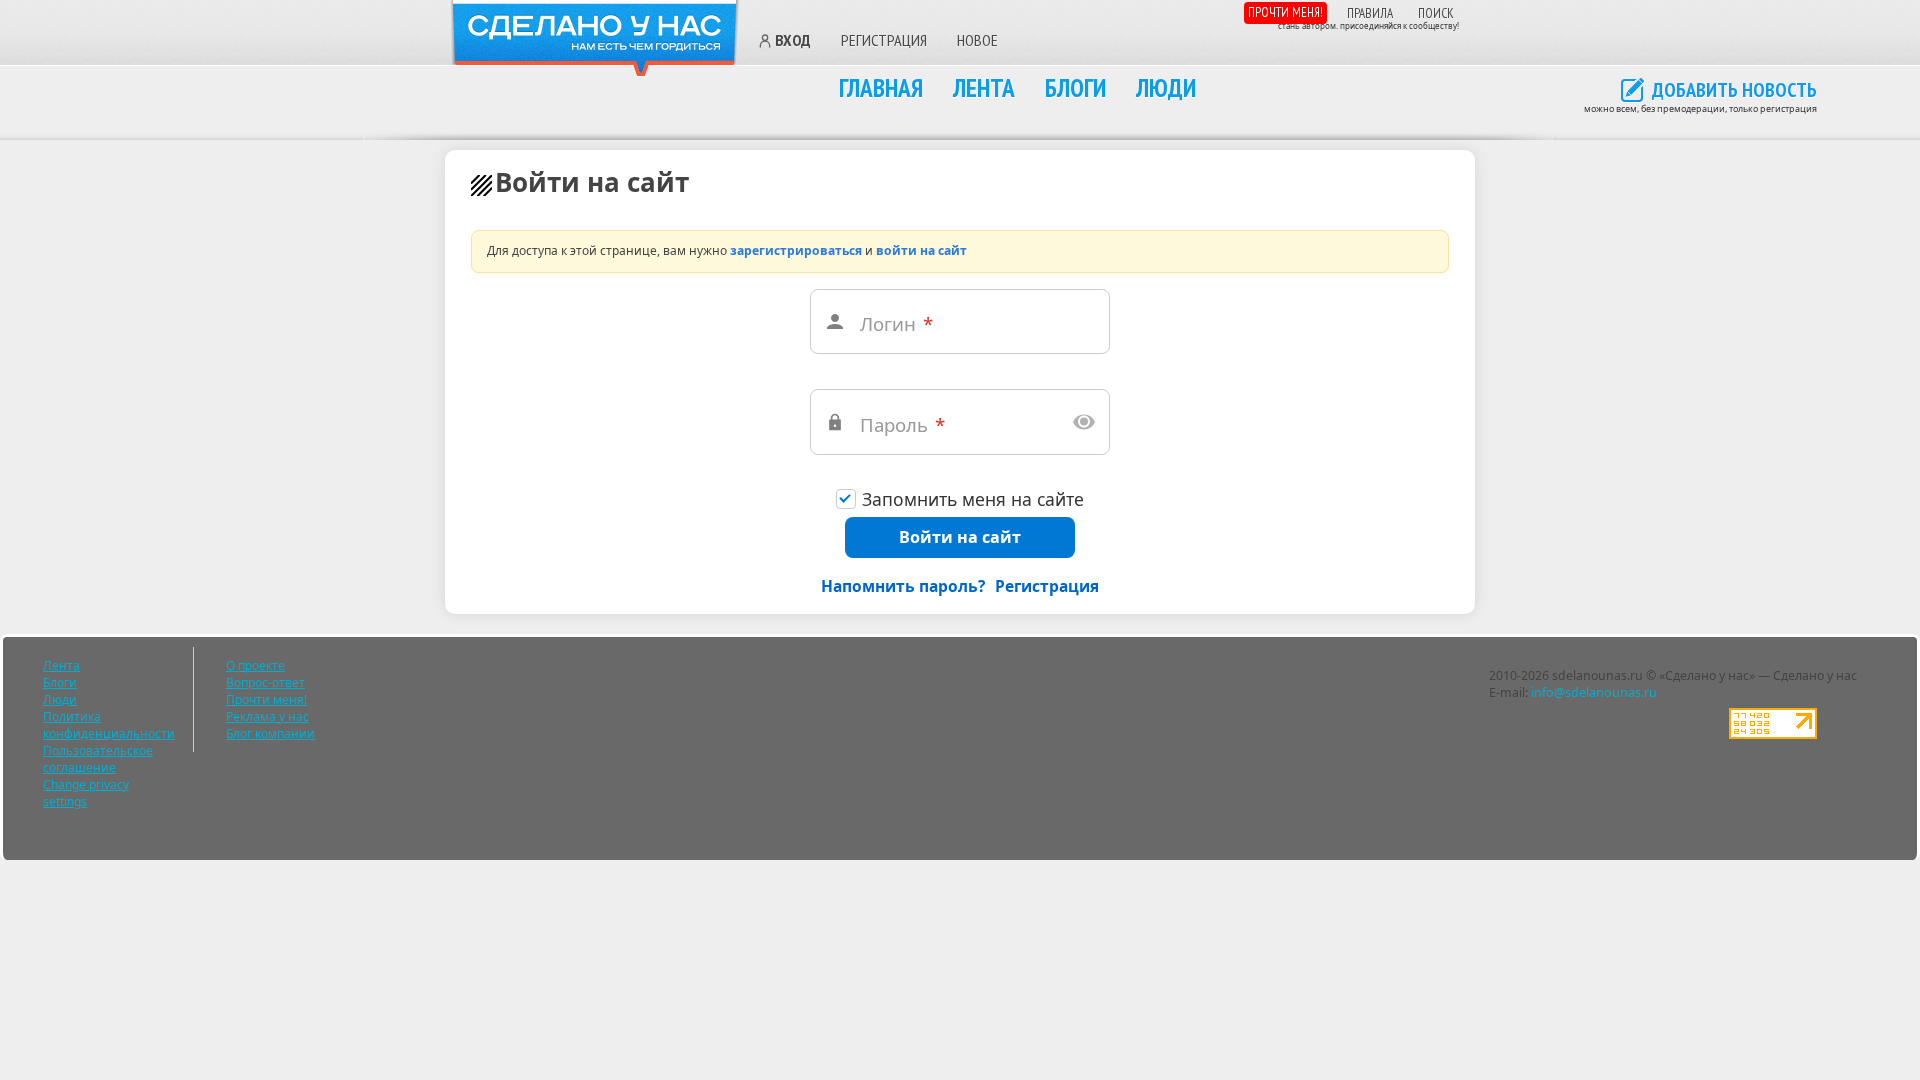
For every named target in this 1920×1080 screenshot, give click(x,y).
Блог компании (270, 733)
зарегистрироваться (796, 250)
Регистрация (884, 40)
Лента (984, 87)
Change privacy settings (86, 793)
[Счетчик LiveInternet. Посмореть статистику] (1773, 734)
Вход (793, 41)
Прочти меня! (1285, 12)
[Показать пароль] (1085, 422)
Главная (881, 87)
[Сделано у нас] (595, 38)
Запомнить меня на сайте (973, 499)
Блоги (1075, 87)
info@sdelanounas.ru (1594, 692)
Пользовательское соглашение (98, 759)
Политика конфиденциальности (109, 725)
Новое (977, 40)
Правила (1370, 13)
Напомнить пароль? (903, 586)
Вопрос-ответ (265, 682)
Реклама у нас (267, 716)
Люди (1166, 87)
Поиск (1436, 13)
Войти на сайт (960, 537)
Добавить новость (1734, 91)
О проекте (255, 665)
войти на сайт (921, 250)
